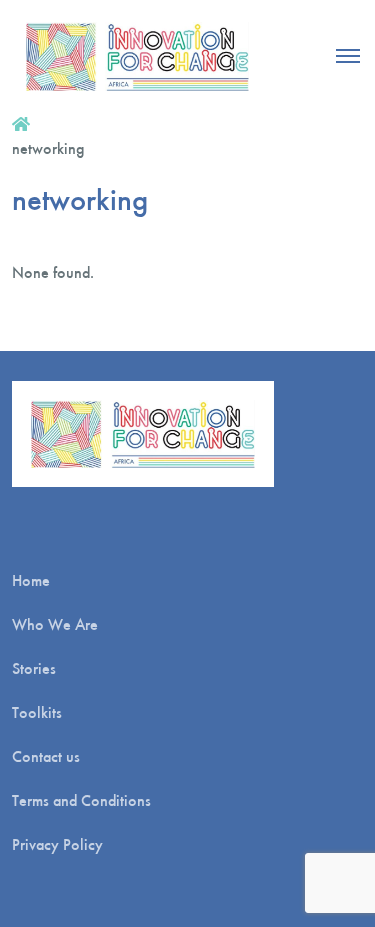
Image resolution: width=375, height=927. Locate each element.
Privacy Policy (57, 844)
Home (31, 580)
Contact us (46, 756)
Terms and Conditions (81, 800)
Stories (34, 668)
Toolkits (37, 712)
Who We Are (55, 624)
